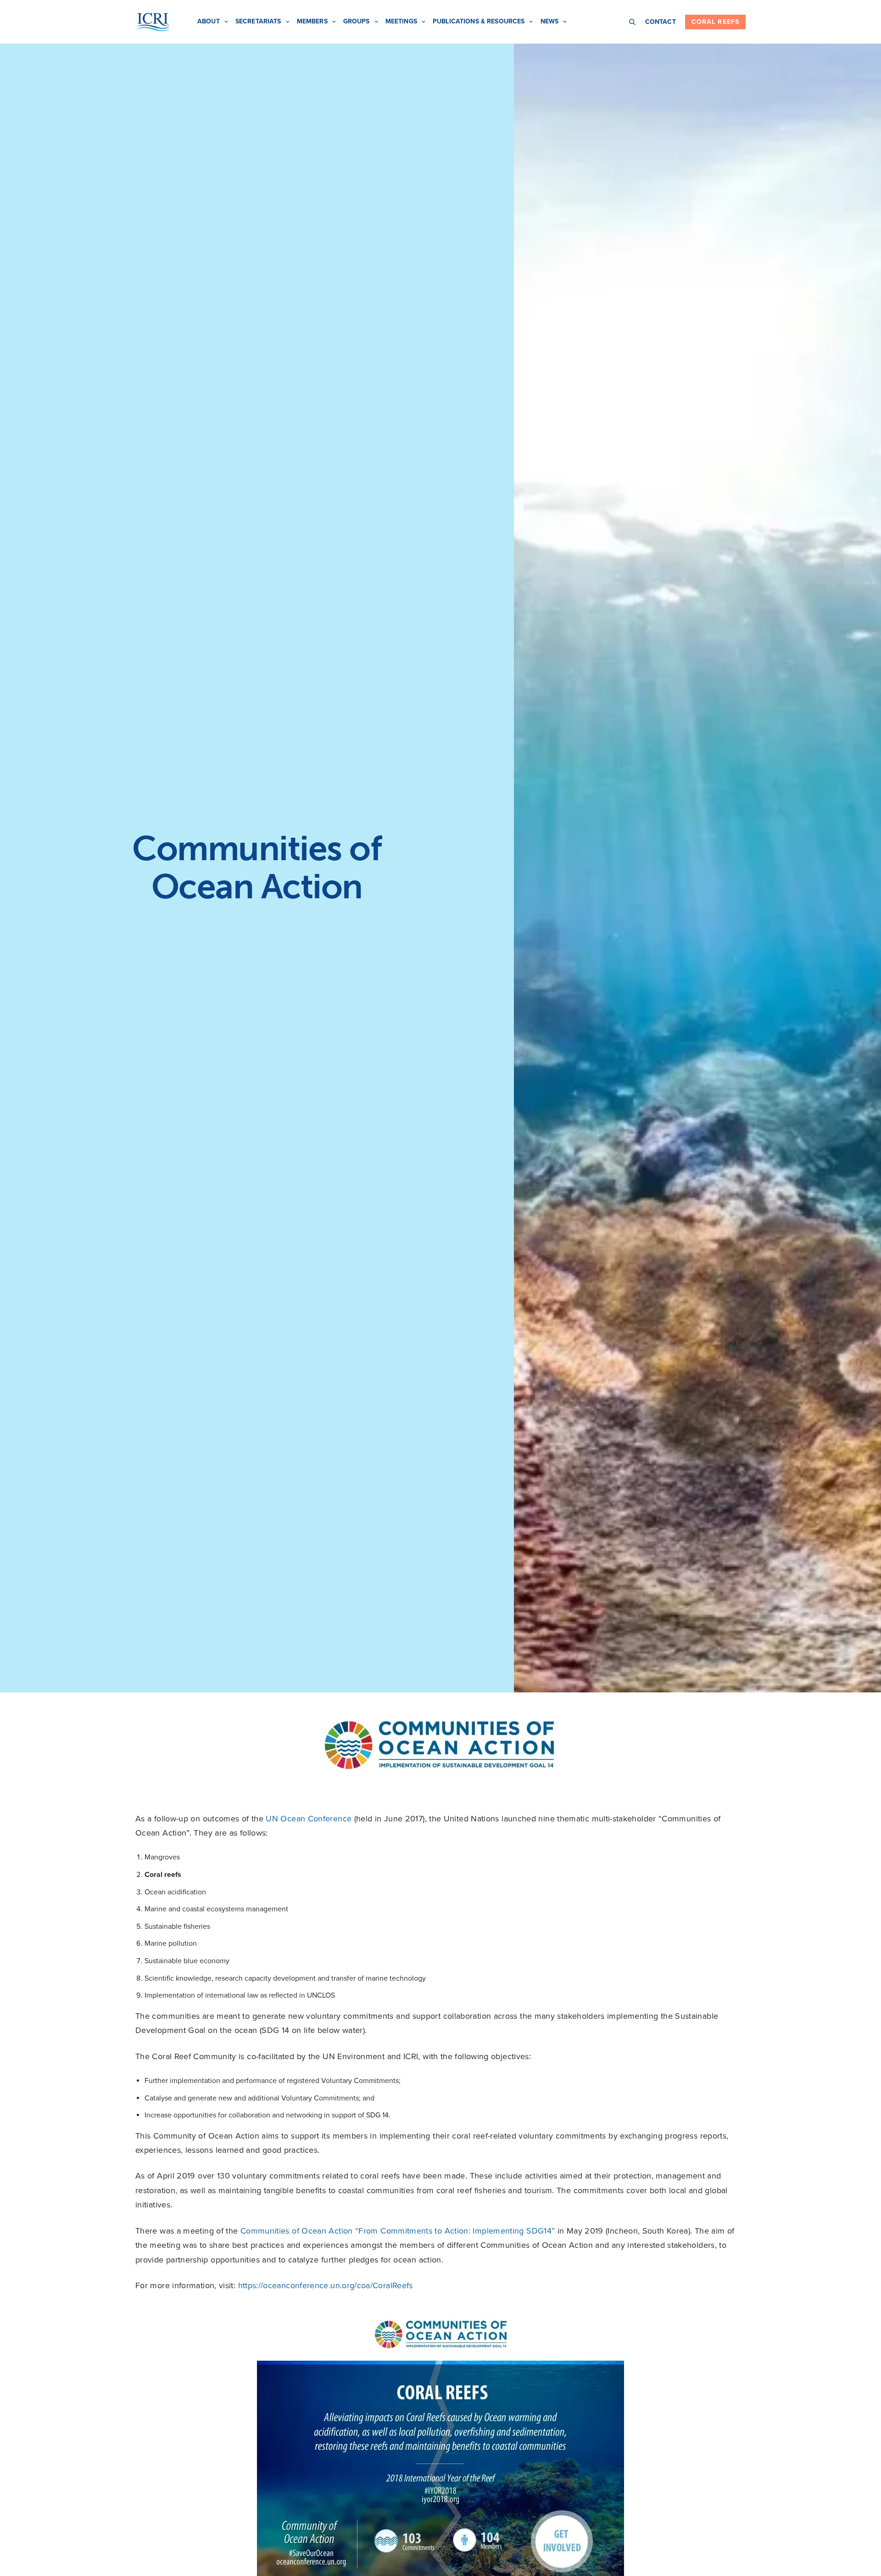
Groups (357, 21)
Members (312, 21)
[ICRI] (153, 22)
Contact (661, 22)
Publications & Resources (479, 21)
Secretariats (258, 21)
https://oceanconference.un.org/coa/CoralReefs (326, 2285)
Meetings (401, 21)
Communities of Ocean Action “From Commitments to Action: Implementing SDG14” (398, 2231)
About (209, 21)
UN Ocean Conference (309, 1819)
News (550, 21)
